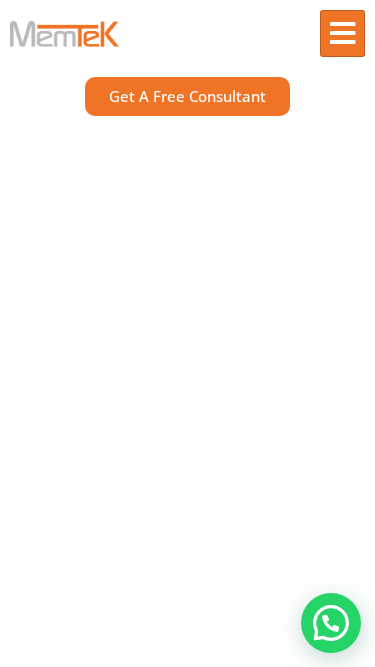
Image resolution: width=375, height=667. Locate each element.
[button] (331, 623)
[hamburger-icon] (342, 33)
